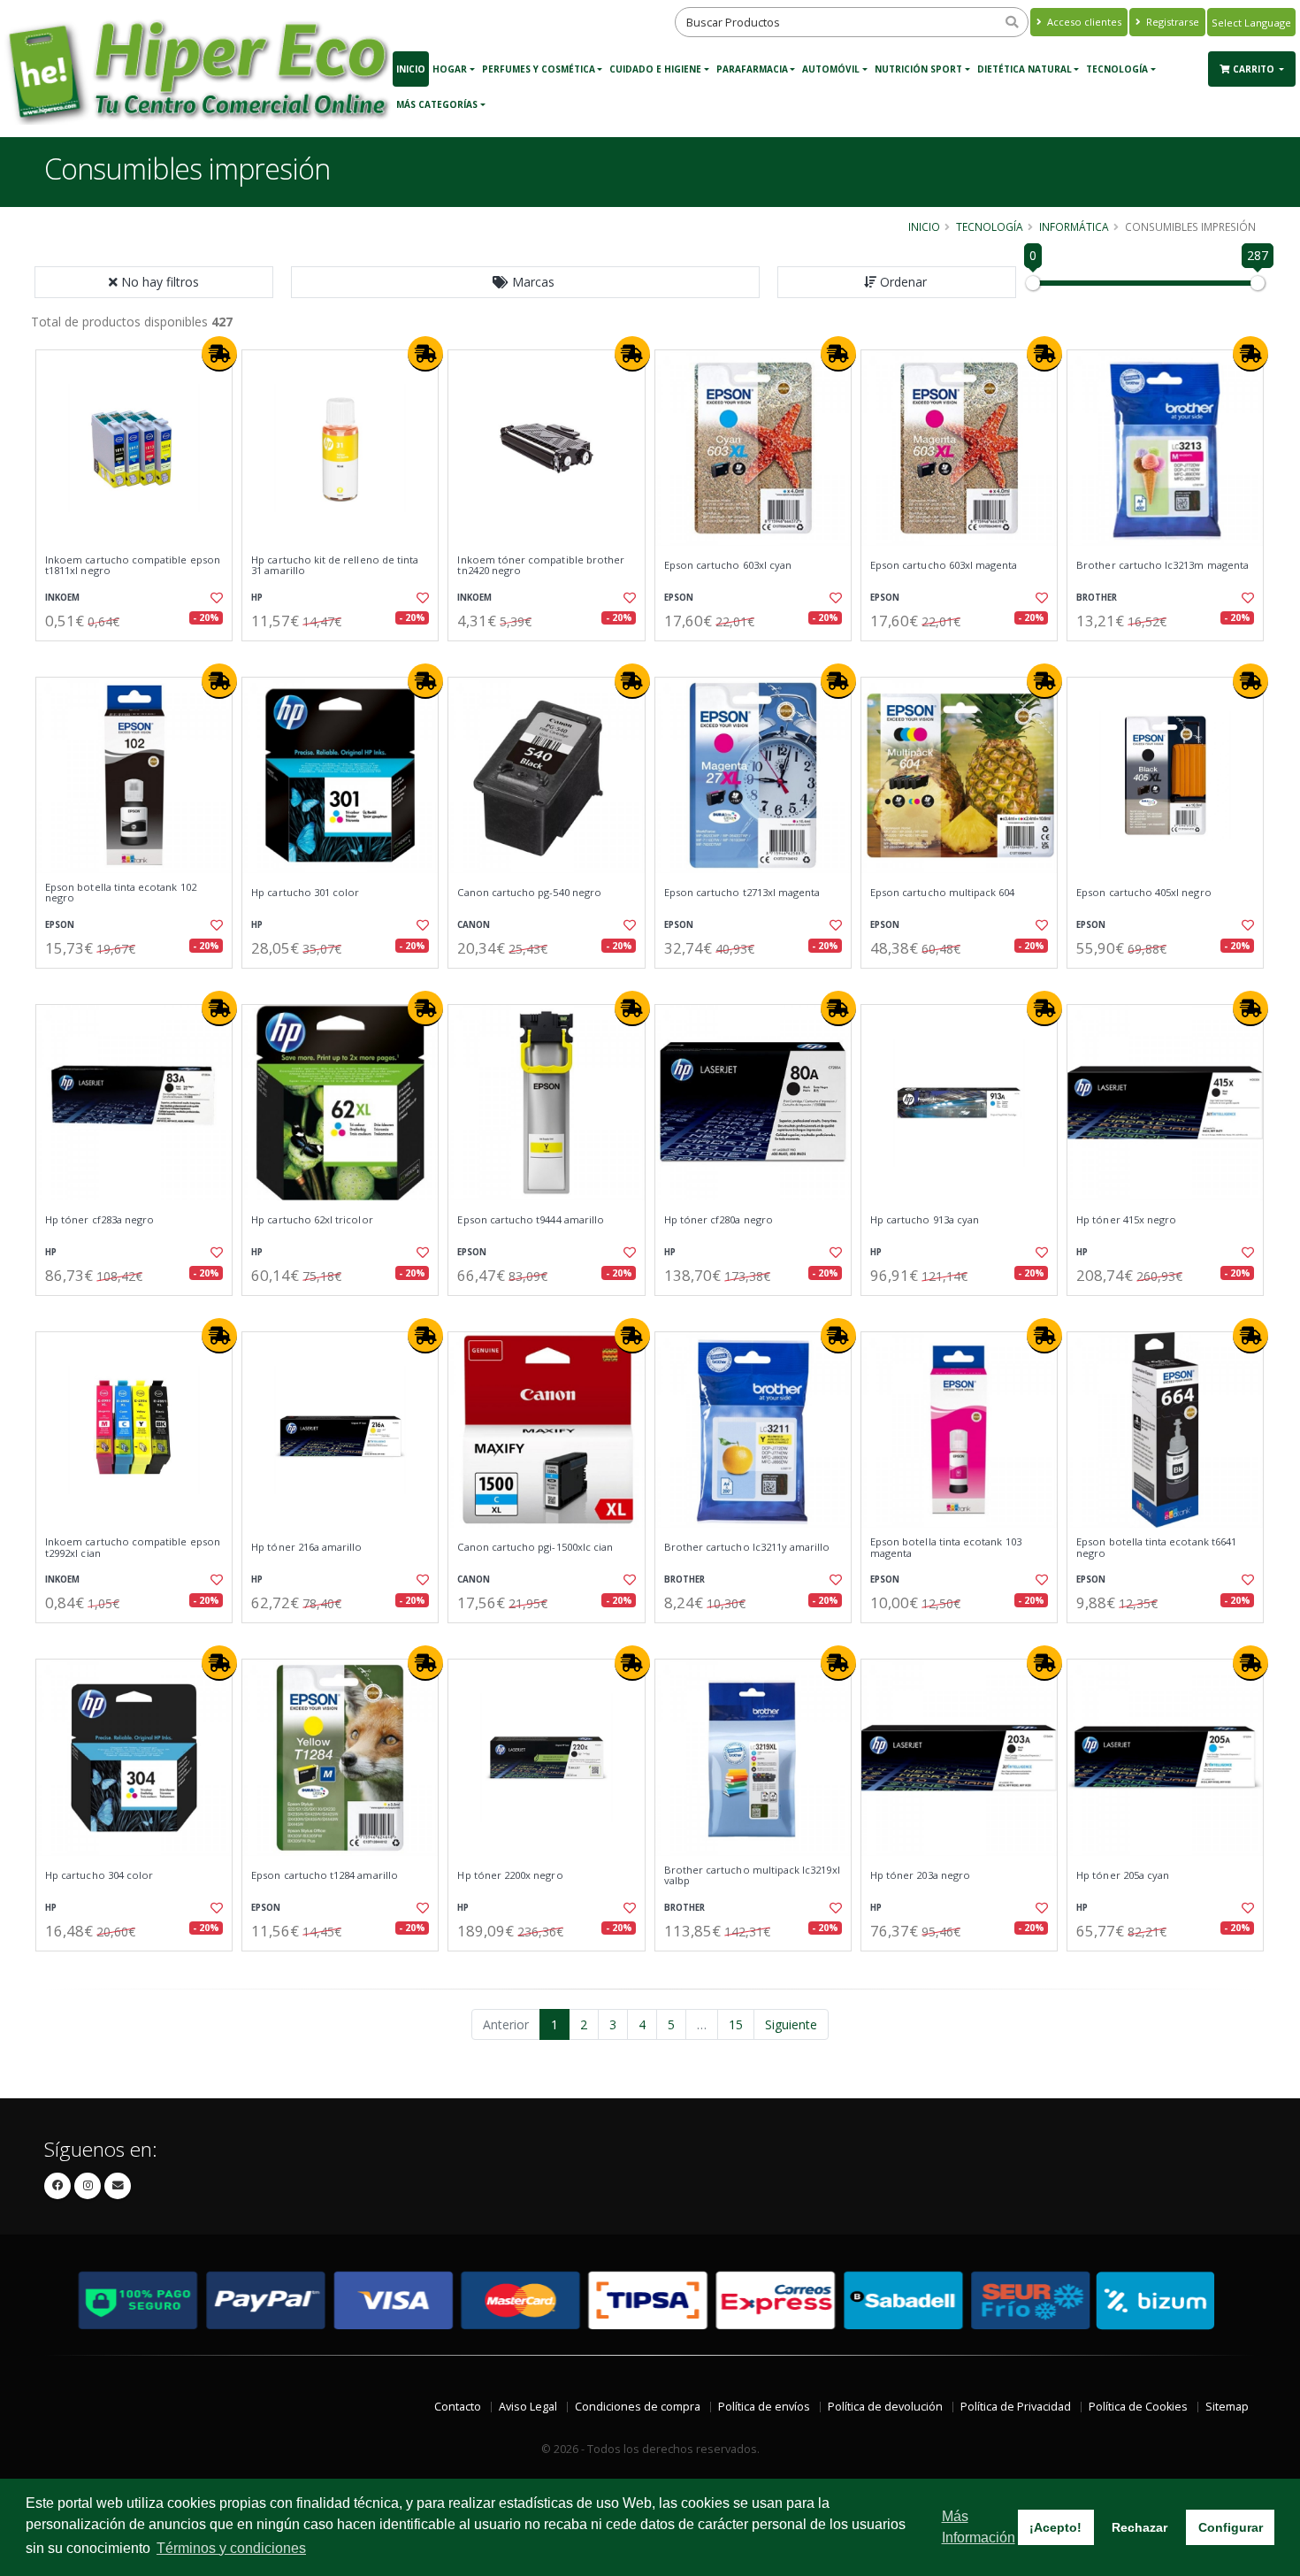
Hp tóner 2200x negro (510, 1875)
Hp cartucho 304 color (99, 1875)
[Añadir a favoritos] (215, 598)
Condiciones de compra (638, 2407)
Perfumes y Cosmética (539, 69)
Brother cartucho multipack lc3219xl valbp (752, 1876)
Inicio (411, 69)
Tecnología (1117, 69)
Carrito (1255, 69)
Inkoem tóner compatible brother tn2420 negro (541, 566)
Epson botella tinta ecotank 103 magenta (946, 1548)
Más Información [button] (979, 2527)
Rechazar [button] (1139, 2527)
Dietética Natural (1025, 69)
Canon (474, 925)
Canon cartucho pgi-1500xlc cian (535, 1547)
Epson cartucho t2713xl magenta (742, 893)
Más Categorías (437, 104)
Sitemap (1227, 2407)
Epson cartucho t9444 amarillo (531, 1220)
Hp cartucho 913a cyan (925, 1220)
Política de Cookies (1138, 2407)
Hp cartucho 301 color (305, 893)
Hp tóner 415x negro (1126, 1220)
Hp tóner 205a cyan (1123, 1875)
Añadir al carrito (140, 656)
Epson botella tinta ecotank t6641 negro (1156, 1548)
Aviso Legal (528, 2407)
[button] (525, 282)
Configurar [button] (1231, 2527)
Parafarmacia (752, 69)
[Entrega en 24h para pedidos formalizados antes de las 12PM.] (219, 354)
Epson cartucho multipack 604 (943, 893)
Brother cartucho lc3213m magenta (1162, 565)
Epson (679, 598)
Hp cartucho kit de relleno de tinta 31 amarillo (335, 566)
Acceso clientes (1083, 22)
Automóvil (831, 69)
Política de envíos (764, 2407)
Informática (1074, 226)
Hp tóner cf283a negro (99, 1220)
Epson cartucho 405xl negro (1143, 893)
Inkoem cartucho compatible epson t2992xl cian (133, 1548)
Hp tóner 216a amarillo (306, 1547)
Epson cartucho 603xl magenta (944, 565)
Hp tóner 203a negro (920, 1875)
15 (736, 2024)
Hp (257, 598)
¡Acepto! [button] (1055, 2527)
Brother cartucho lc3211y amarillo (747, 1547)
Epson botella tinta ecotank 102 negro (121, 893)
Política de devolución (885, 2407)
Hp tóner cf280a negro (719, 1220)
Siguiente (791, 2024)
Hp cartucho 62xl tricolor (312, 1220)
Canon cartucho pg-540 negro (529, 893)
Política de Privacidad (1016, 2407)
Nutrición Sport (918, 69)
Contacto (458, 2407)
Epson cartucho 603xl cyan (728, 565)
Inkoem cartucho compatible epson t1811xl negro (133, 566)
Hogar (450, 69)
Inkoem (62, 598)
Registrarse (1171, 22)
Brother (1097, 598)
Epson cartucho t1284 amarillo (325, 1875)
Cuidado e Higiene (655, 69)
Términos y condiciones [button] (231, 2548)
